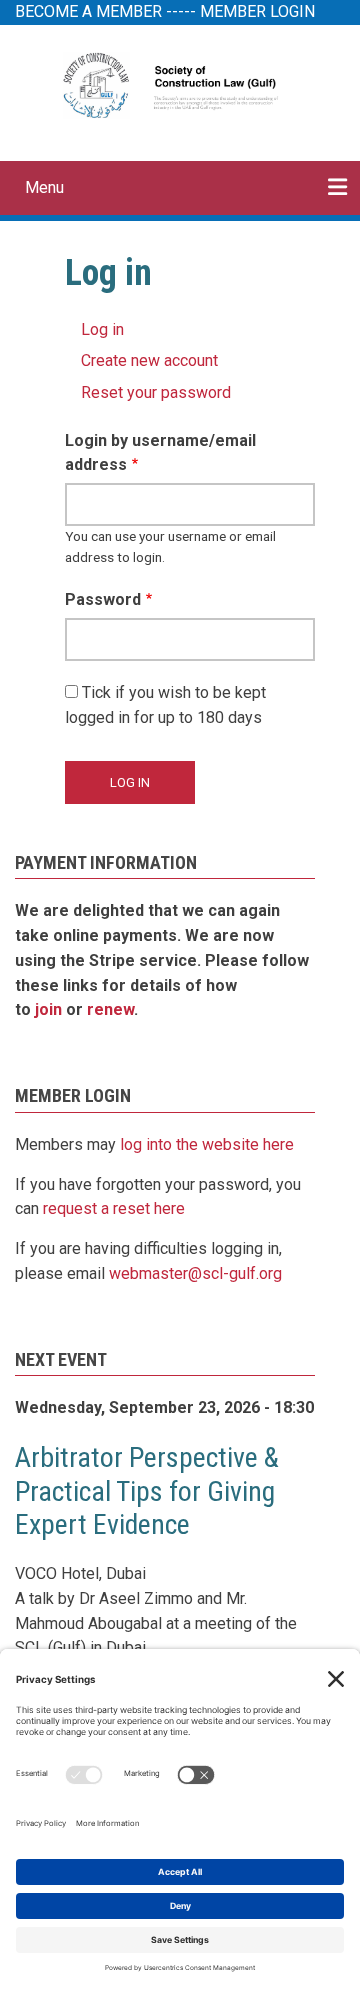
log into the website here (207, 1144)
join (48, 1009)
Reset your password (156, 392)
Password (103, 599)
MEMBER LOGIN (257, 11)
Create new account (149, 360)
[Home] (179, 84)
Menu (44, 187)
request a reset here (114, 1208)
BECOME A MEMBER (88, 11)
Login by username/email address (160, 453)
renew (110, 1009)
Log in (102, 329)
